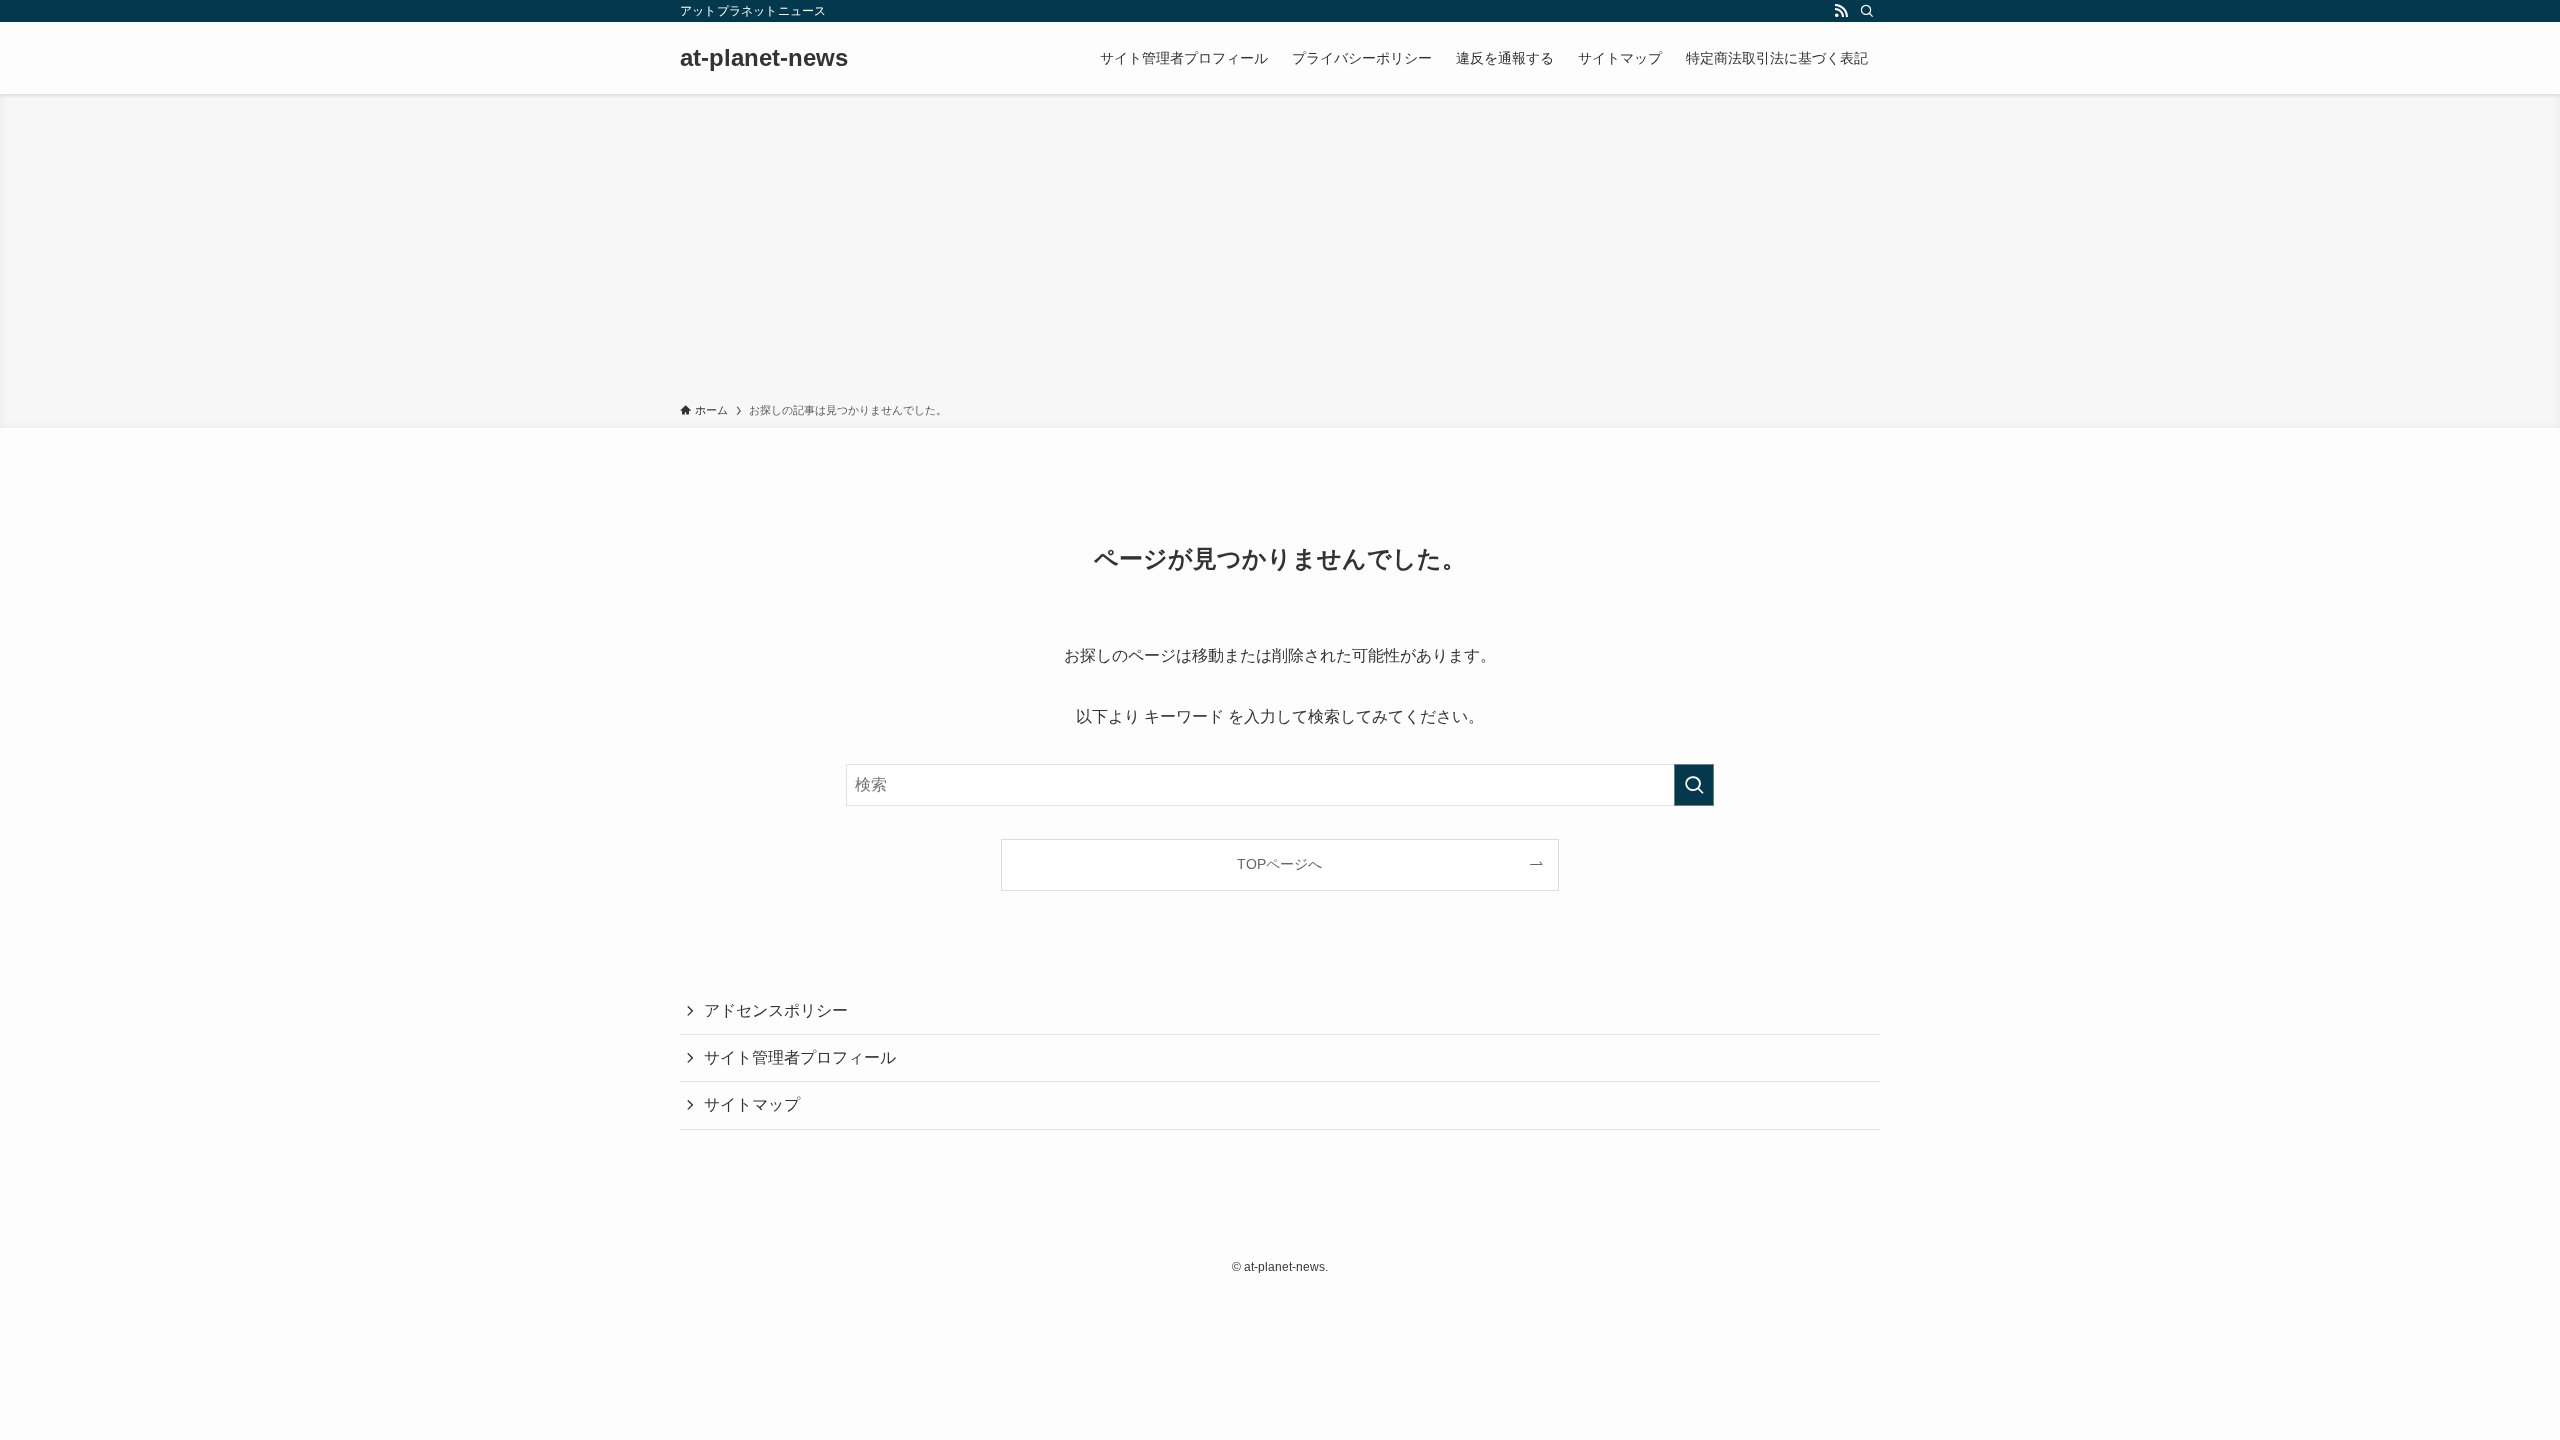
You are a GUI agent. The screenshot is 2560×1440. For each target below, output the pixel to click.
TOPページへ (1279, 864)
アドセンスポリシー (776, 1010)
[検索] (1867, 11)
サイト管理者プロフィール (800, 1057)
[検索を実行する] (1694, 785)
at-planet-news (764, 58)
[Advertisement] (1280, 252)
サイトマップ (752, 1104)
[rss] (1841, 11)
